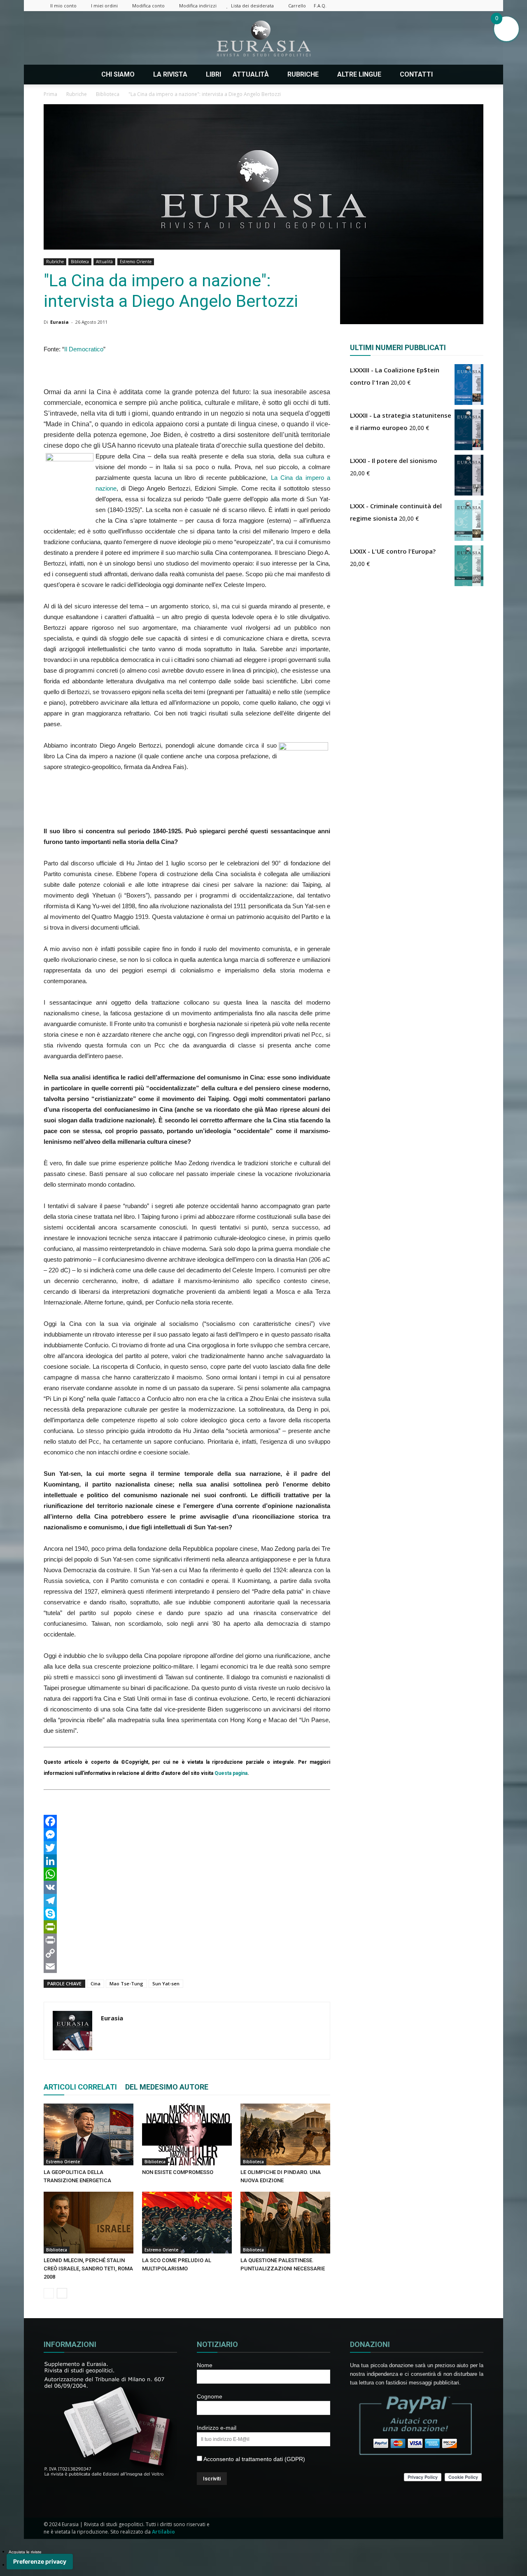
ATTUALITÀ (251, 74)
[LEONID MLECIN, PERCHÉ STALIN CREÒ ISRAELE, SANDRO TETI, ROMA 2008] (89, 2223)
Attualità (104, 262)
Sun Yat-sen (166, 1983)
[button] (473, 75)
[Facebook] (409, 6)
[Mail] (436, 6)
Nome (205, 2365)
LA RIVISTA (170, 74)
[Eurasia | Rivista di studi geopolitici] (263, 39)
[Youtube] (477, 6)
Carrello (297, 6)
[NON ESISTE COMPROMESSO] (187, 2134)
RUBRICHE (303, 74)
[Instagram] (423, 6)
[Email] (187, 1966)
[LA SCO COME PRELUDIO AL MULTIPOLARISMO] (187, 2223)
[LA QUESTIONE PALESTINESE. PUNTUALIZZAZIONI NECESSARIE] (285, 2223)
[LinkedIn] (187, 1861)
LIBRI (213, 74)
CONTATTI (416, 74)
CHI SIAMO (118, 74)
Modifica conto (148, 6)
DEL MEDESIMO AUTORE (167, 2087)
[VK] (187, 1887)
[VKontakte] (464, 6)
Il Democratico (84, 349)
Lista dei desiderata (252, 6)
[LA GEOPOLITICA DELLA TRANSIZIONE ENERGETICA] (89, 2134)
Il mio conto (63, 6)
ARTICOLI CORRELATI (80, 2087)
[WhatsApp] (187, 1874)
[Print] (187, 1940)
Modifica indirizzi (198, 6)
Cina (96, 1983)
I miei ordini (104, 6)
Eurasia (59, 322)
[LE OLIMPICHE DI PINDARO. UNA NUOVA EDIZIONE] (285, 2134)
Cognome (210, 2396)
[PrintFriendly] (187, 1927)
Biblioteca (80, 262)
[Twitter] (450, 6)
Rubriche (55, 262)
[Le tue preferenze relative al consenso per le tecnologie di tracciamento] (40, 2562)
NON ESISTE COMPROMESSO (178, 2172)
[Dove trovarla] (450, 75)
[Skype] (187, 1914)
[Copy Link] (187, 1953)
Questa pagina (231, 1773)
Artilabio (163, 2532)
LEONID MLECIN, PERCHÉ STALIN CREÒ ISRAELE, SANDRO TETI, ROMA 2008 (88, 2269)
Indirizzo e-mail (217, 2428)
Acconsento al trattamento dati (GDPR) (254, 2459)
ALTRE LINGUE (359, 74)
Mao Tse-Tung (126, 1983)
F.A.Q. (320, 6)
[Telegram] (187, 1900)
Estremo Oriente (136, 262)
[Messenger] (187, 1835)
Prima (50, 94)
